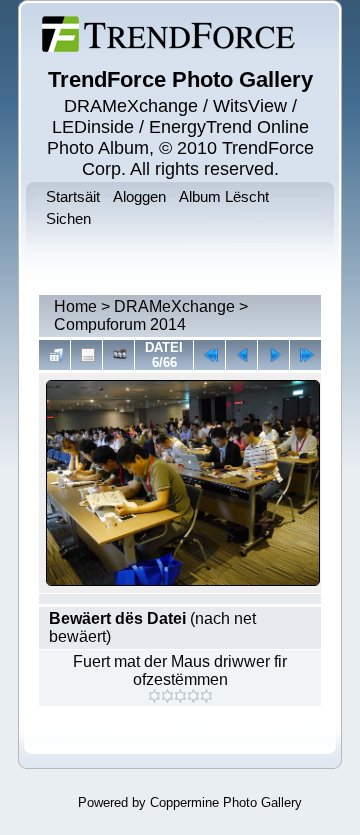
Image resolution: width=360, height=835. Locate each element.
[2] (167, 696)
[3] (180, 696)
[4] (193, 696)
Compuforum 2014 (120, 324)
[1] (154, 696)
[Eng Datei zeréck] (273, 355)
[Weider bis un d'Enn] (305, 355)
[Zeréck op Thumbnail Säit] (54, 355)
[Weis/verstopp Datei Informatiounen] (86, 355)
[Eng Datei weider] (241, 355)
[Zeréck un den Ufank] (209, 355)
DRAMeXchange (174, 306)
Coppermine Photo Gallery (226, 802)
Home (75, 306)
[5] (206, 696)
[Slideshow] (118, 355)
